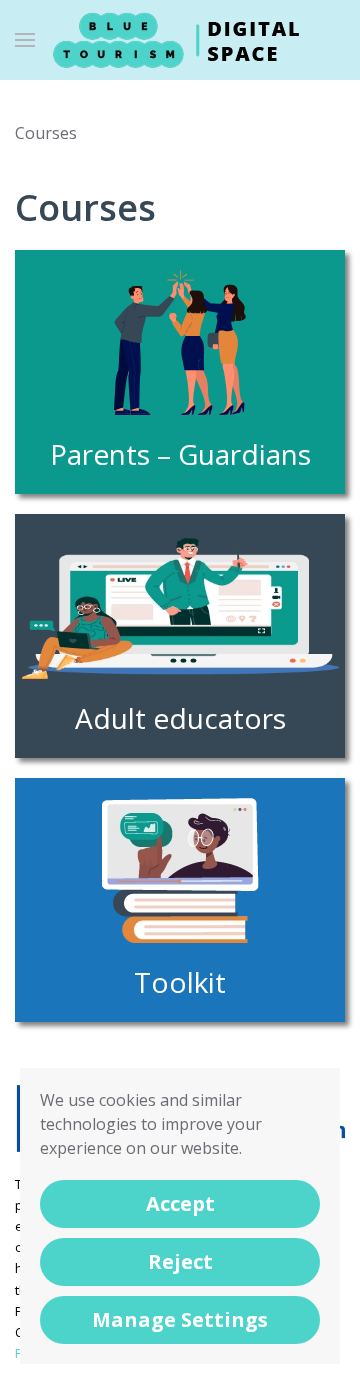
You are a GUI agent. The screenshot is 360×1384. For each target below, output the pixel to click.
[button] (25, 40)
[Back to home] (180, 40)
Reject (180, 1261)
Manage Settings (180, 1319)
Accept (180, 1203)
